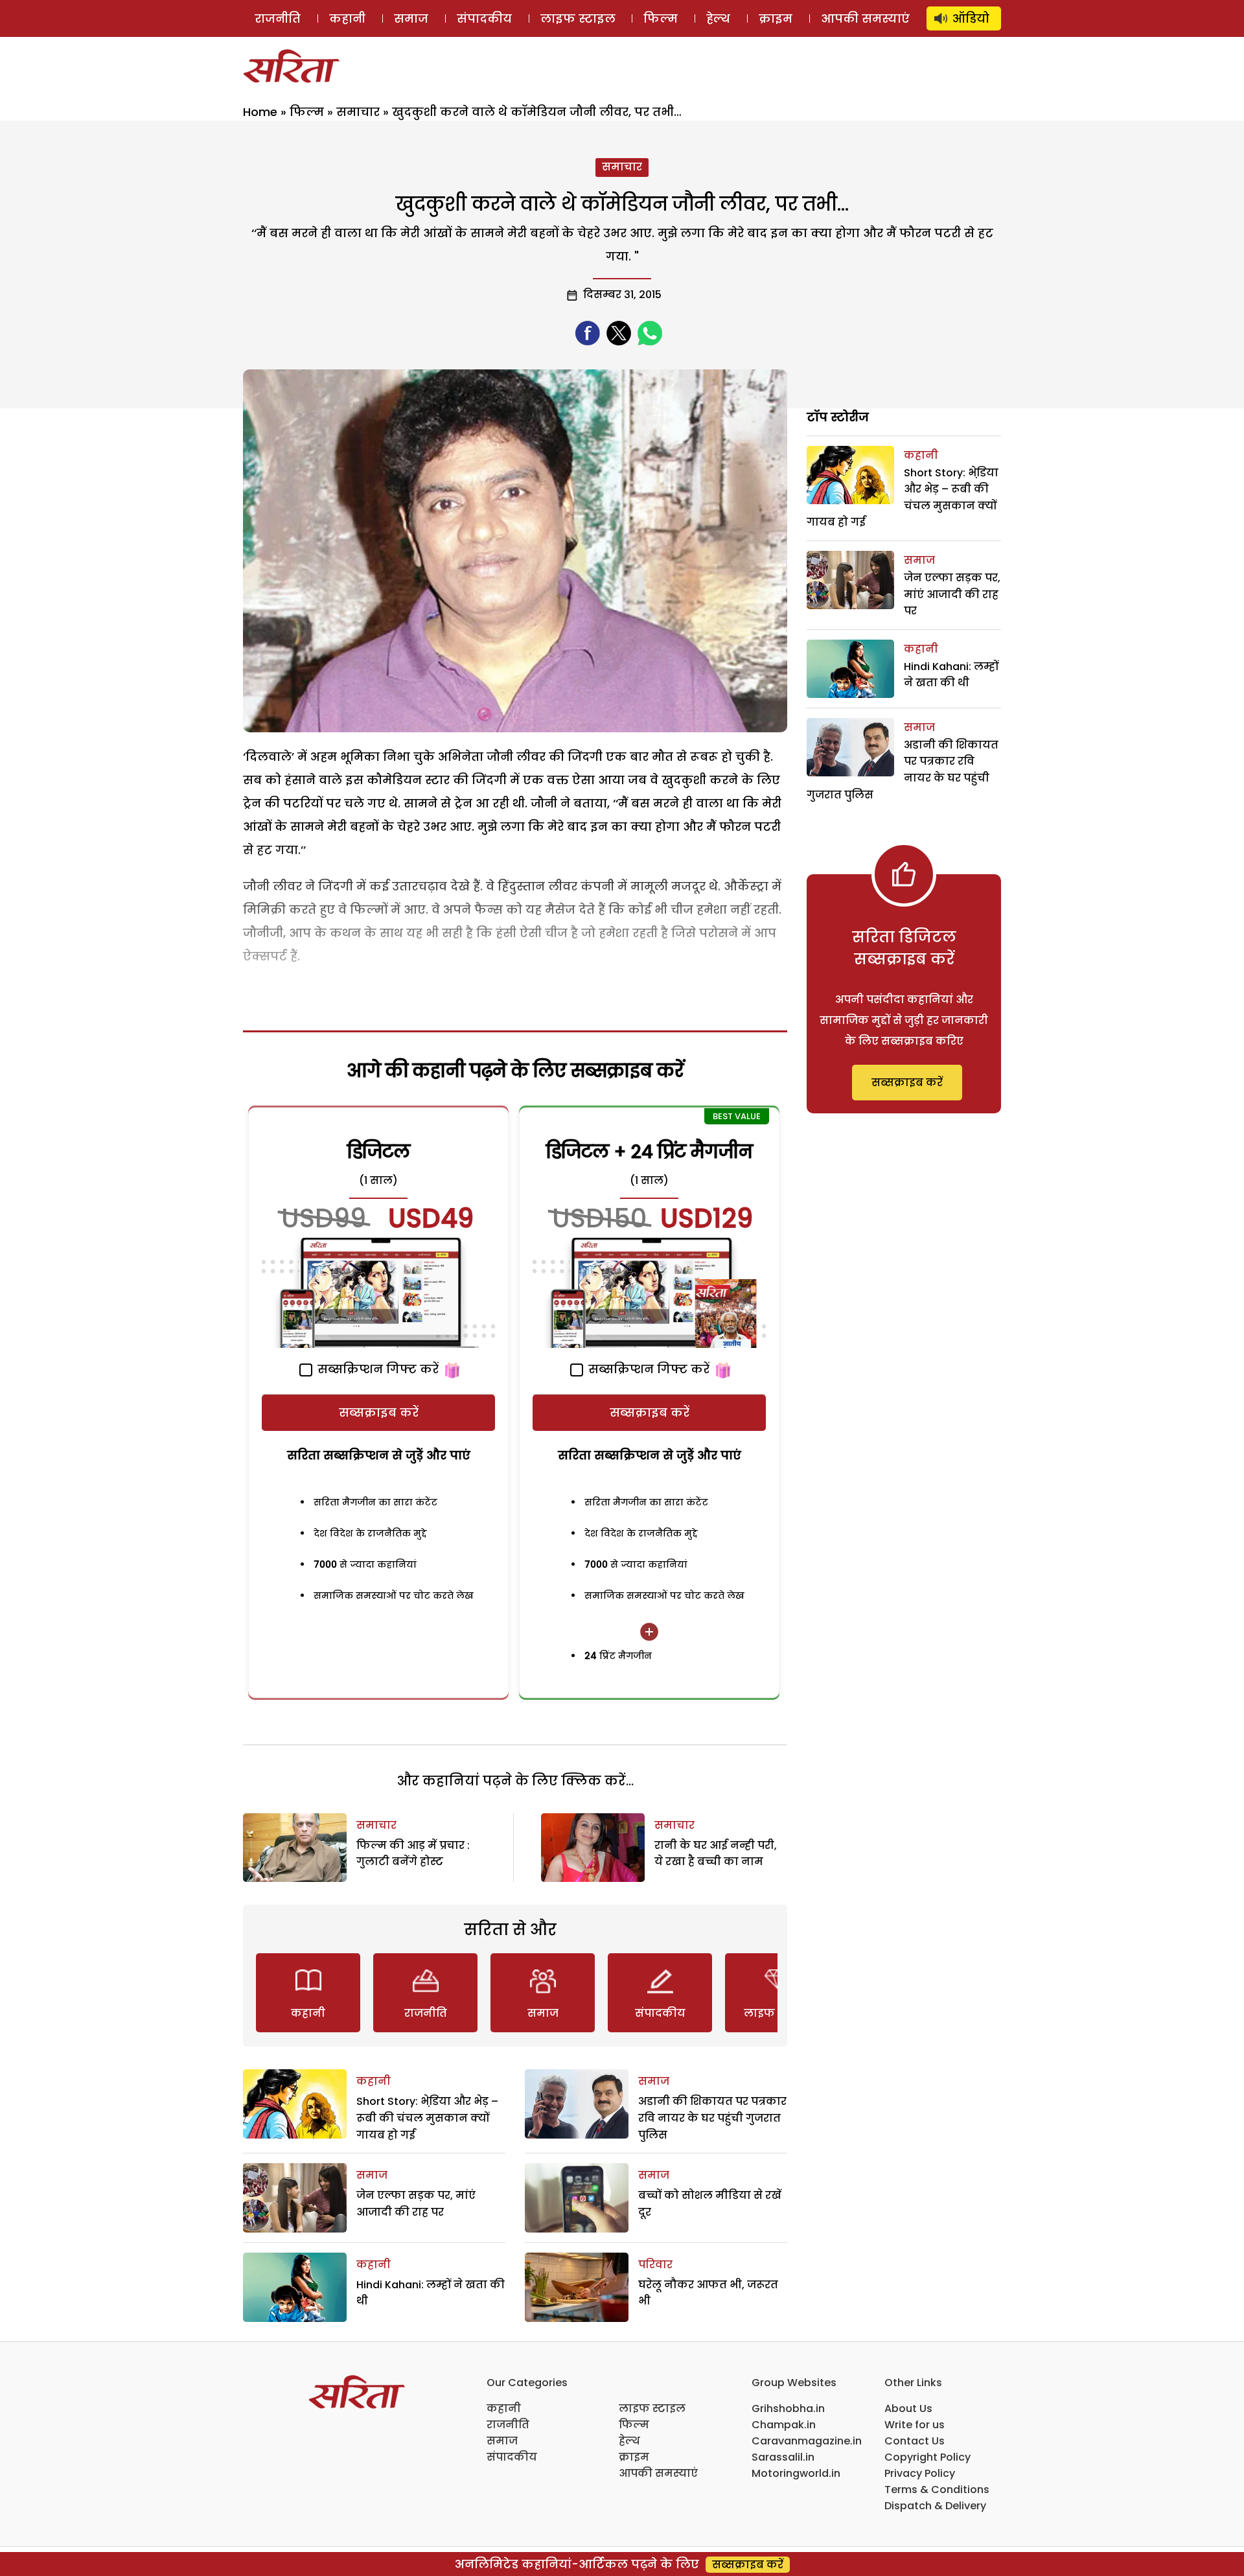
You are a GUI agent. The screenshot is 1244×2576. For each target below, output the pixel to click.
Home (260, 112)
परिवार (655, 2265)
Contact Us (915, 2441)
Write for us (915, 2425)
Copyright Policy (927, 2457)
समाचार (358, 112)
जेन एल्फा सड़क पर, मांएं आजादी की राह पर (952, 594)
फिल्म (661, 18)
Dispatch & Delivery (935, 2506)
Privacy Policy (920, 2473)
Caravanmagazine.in (807, 2441)
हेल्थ (718, 18)
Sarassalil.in (783, 2457)
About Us (908, 2408)
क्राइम (776, 18)
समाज (411, 18)
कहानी (347, 18)
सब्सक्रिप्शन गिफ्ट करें (376, 1369)
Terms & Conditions (937, 2489)
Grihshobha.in (788, 2408)
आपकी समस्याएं (865, 18)
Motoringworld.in (796, 2473)
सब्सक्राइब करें (379, 1412)
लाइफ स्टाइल (578, 18)
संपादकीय (484, 18)
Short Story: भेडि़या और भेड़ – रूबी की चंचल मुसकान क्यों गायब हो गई (427, 2118)
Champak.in (784, 2425)
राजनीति (278, 18)
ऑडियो (971, 18)
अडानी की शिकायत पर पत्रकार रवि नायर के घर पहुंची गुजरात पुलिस (712, 2118)
